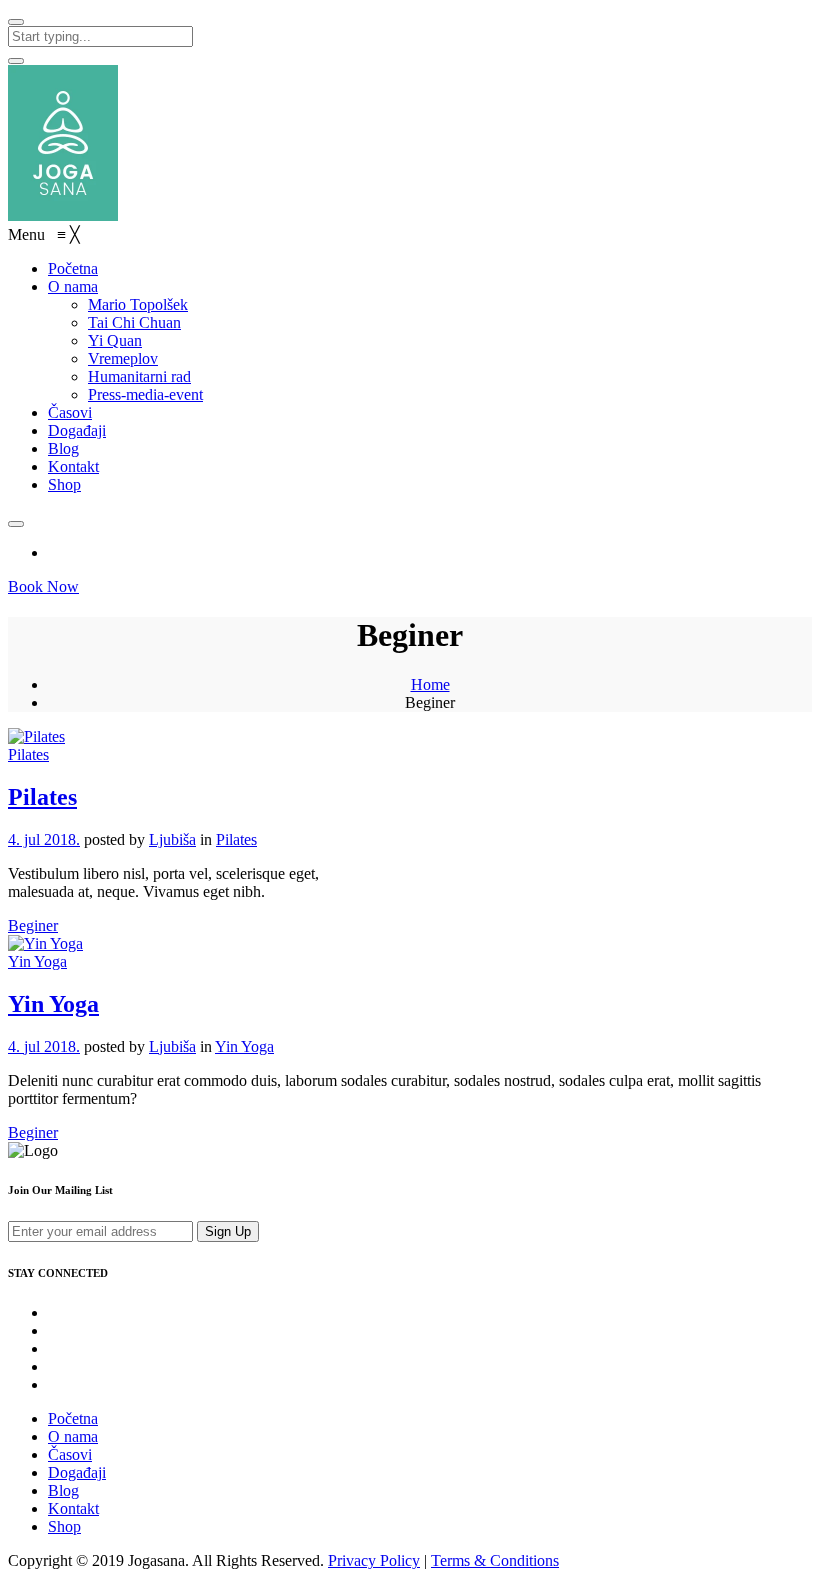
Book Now (43, 586)
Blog (63, 1490)
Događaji (77, 1472)
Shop (64, 1526)
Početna (73, 1418)
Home (430, 684)
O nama (73, 1436)
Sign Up (228, 1231)
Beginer (33, 925)
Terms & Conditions (495, 1560)
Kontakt (73, 1508)
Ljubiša (172, 839)
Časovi (70, 1454)
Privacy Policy (374, 1560)
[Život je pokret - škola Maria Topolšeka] (63, 215)
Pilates (28, 754)
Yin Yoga (37, 961)
